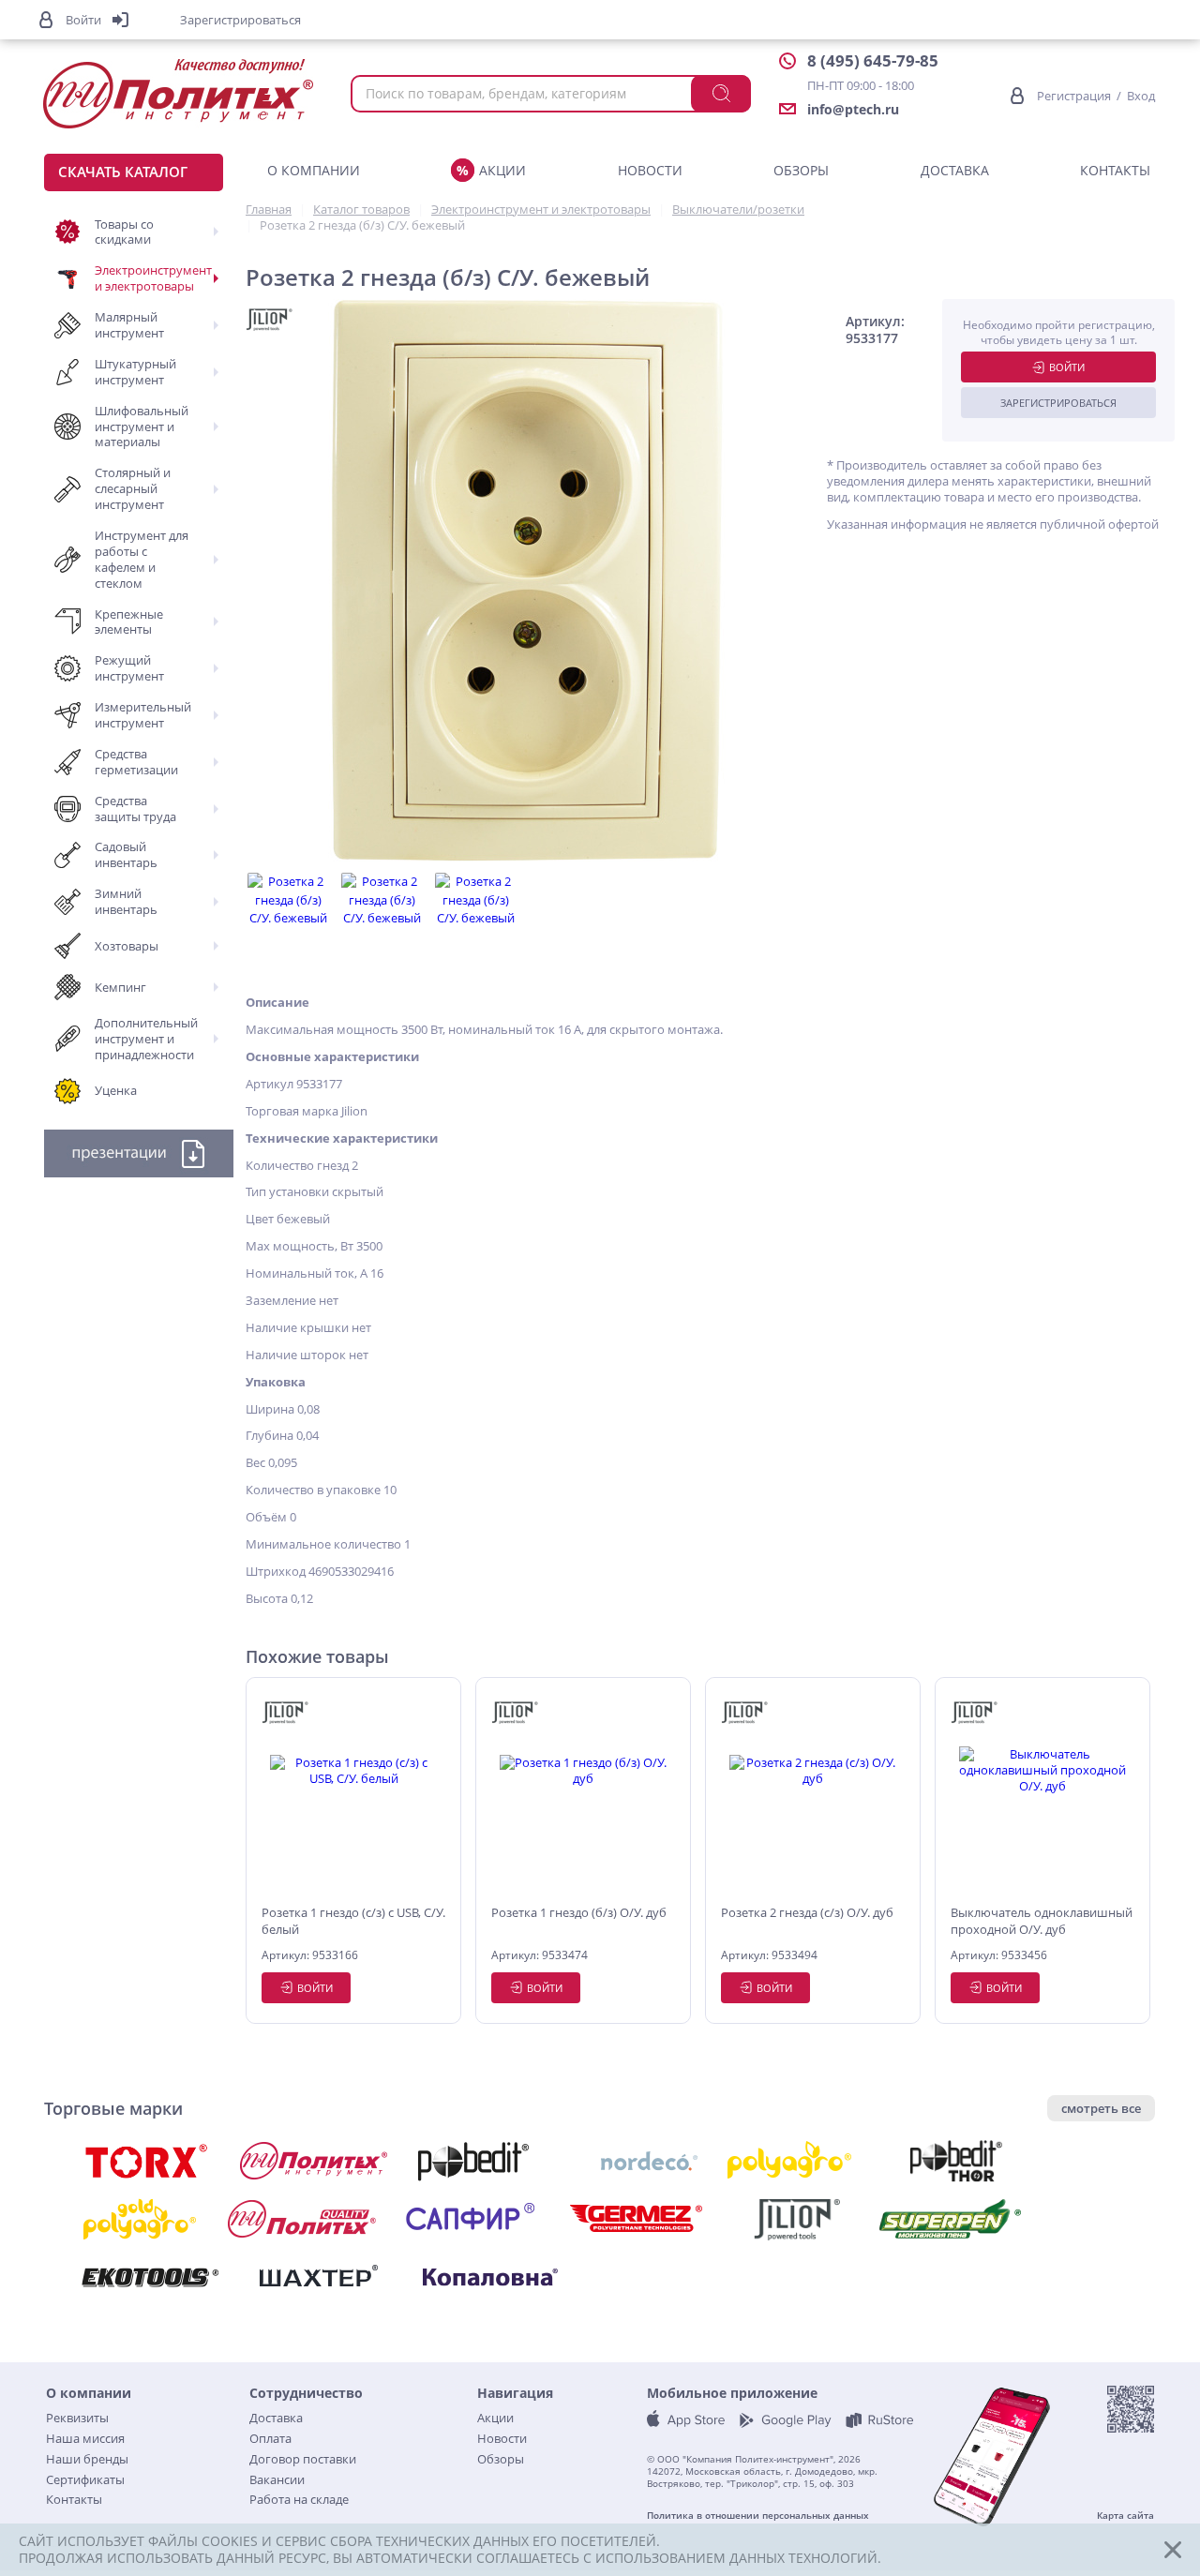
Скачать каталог (123, 172)
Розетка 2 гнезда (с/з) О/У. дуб (807, 1912)
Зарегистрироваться (1058, 403)
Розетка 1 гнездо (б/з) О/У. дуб (579, 1912)
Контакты (1115, 170)
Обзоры (801, 170)
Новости (650, 170)
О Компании (314, 170)
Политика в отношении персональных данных (758, 2516)
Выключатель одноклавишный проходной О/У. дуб (1042, 1921)
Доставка (955, 170)
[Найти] (721, 94)
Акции (502, 170)
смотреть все (1101, 2108)
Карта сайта (1125, 2516)
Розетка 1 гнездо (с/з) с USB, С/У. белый (353, 1921)
